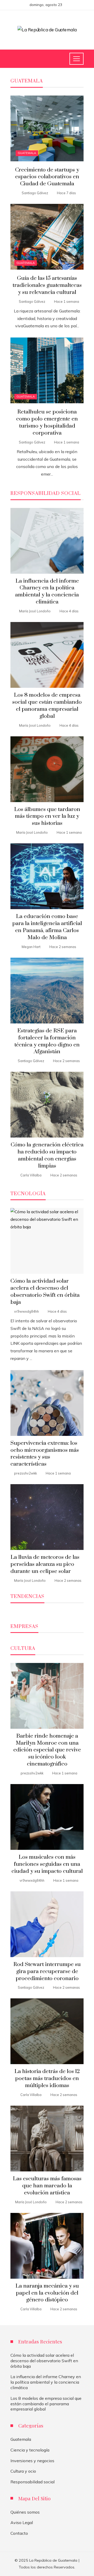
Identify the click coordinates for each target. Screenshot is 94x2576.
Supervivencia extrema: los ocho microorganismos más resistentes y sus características (45, 1454)
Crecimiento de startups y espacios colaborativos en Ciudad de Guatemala (47, 177)
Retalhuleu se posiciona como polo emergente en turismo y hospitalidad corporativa (47, 422)
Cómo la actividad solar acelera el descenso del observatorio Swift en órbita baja (45, 1292)
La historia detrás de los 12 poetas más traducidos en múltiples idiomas (47, 2078)
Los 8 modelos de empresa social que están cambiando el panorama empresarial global (47, 706)
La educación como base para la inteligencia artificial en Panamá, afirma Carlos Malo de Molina (47, 927)
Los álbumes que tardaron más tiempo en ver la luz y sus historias (47, 816)
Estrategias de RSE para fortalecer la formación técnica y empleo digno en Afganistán (47, 1041)
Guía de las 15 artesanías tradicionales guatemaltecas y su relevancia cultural (47, 285)
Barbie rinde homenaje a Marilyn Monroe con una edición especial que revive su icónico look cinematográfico (47, 1750)
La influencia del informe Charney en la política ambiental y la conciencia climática (47, 592)
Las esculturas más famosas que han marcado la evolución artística (47, 2186)
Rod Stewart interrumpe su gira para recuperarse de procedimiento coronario (47, 1971)
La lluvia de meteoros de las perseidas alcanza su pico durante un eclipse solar (45, 1564)
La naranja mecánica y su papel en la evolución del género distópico (47, 2293)
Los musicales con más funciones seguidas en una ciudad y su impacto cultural (47, 1864)
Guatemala (27, 153)
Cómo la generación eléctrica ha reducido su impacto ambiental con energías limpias (47, 1155)
